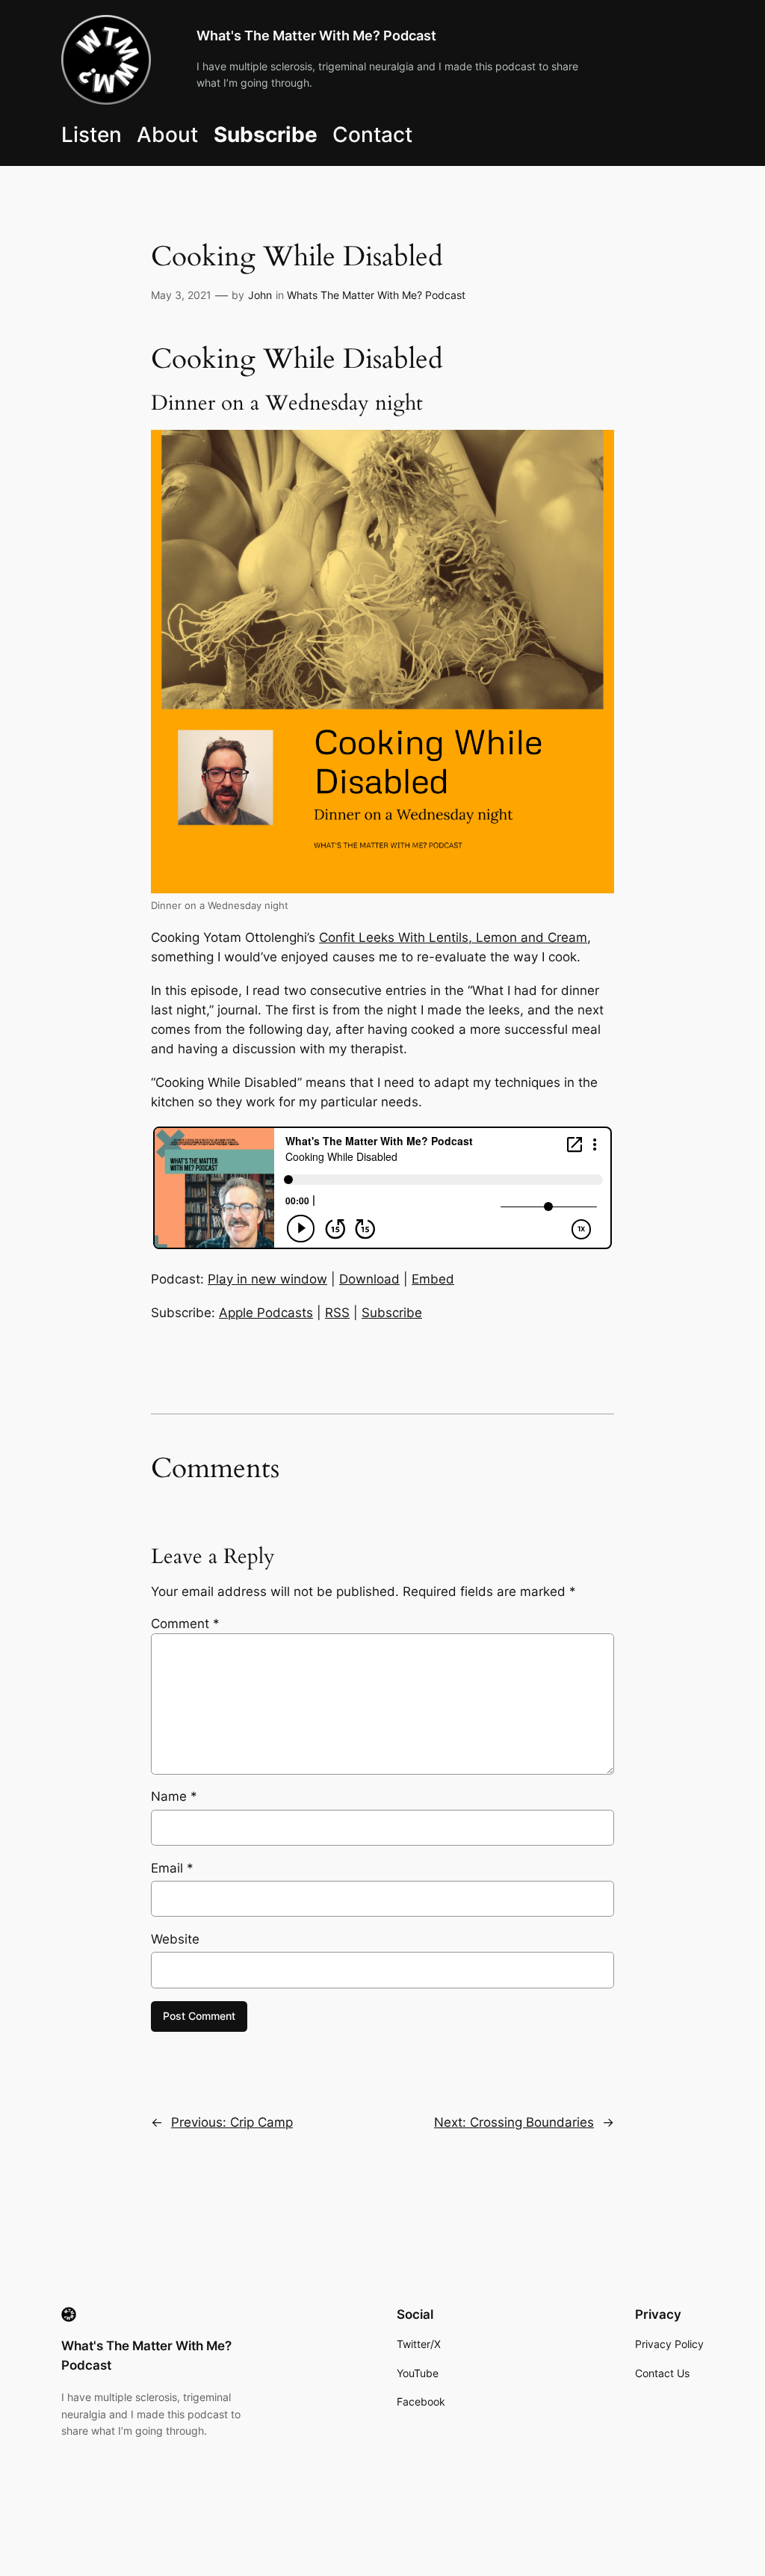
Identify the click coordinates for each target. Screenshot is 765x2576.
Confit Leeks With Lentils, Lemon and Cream (453, 937)
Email (172, 1868)
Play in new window (267, 1279)
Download (369, 1279)
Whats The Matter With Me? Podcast (376, 295)
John (260, 295)
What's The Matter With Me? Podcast (316, 36)
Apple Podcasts (266, 1313)
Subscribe (392, 1313)
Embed (433, 1279)
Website (175, 1939)
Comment (185, 1624)
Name (174, 1796)
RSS (337, 1313)
